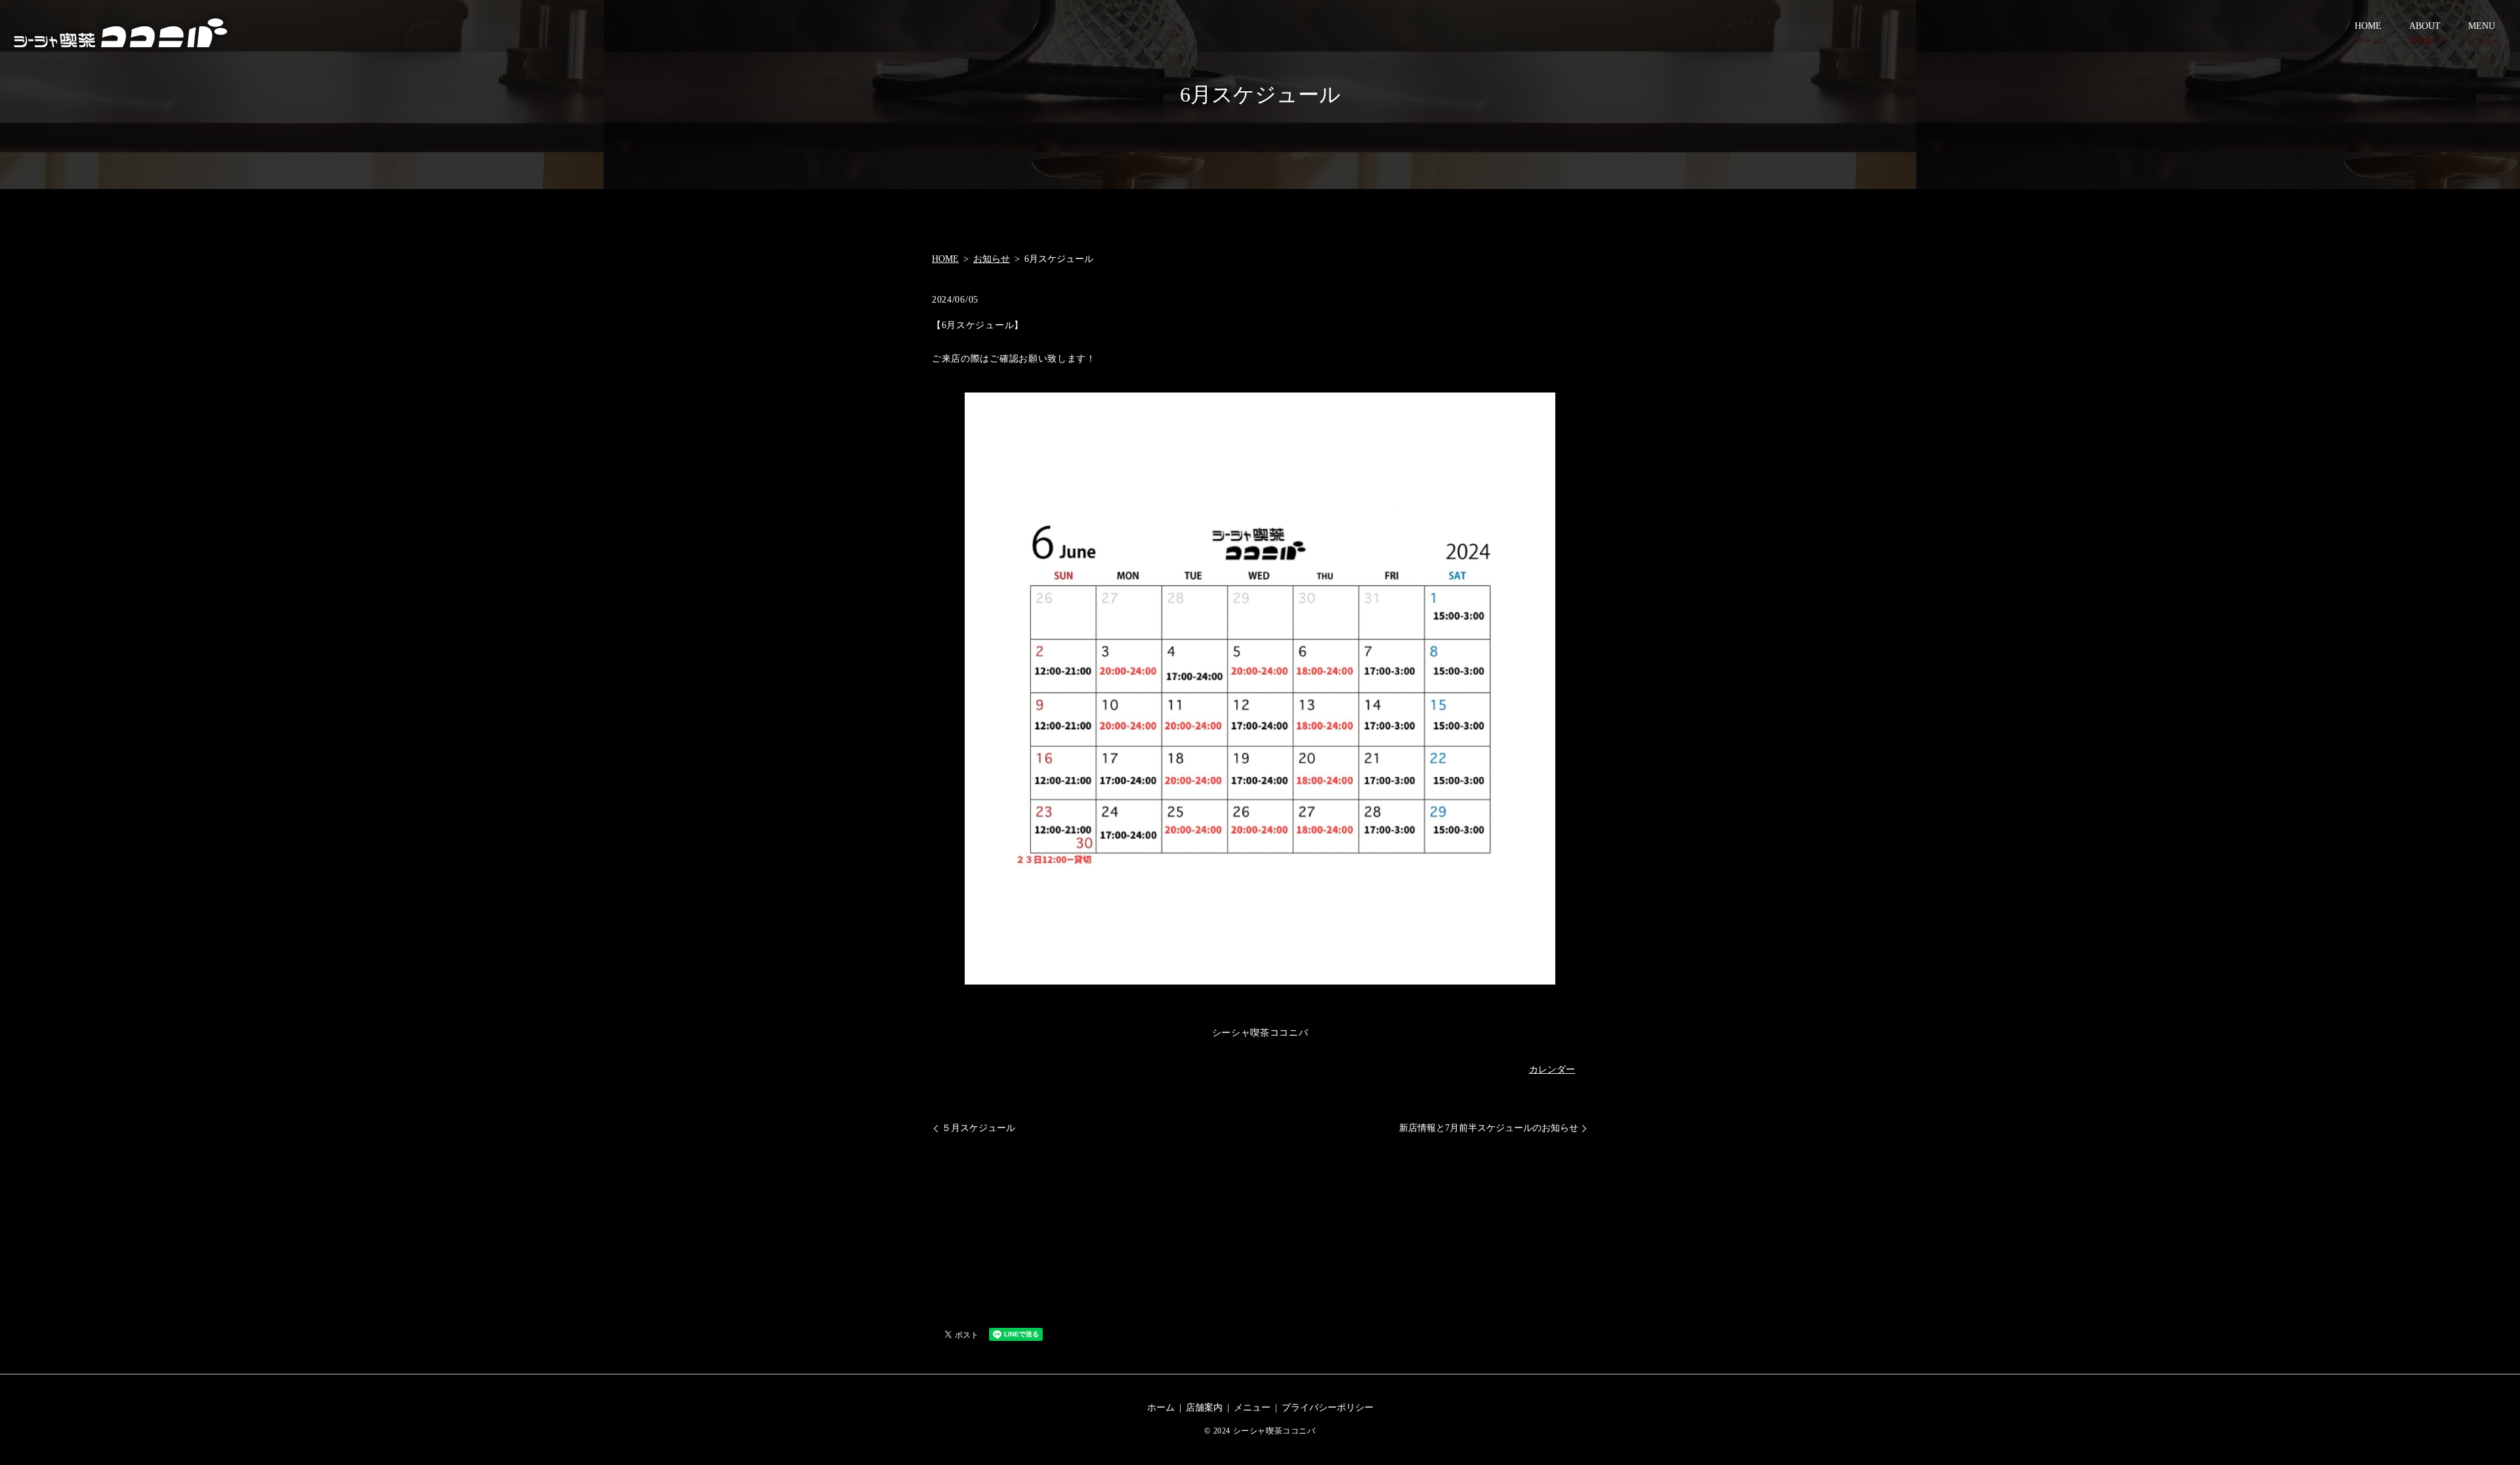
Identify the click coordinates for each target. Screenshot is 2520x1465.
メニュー (1252, 1408)
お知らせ (992, 259)
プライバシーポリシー (1328, 1408)
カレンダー (1552, 1070)
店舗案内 (1204, 1408)
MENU (2484, 33)
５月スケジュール (978, 1128)
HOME (2368, 33)
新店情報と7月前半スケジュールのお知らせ (1489, 1128)
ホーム (1161, 1408)
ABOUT (2425, 33)
